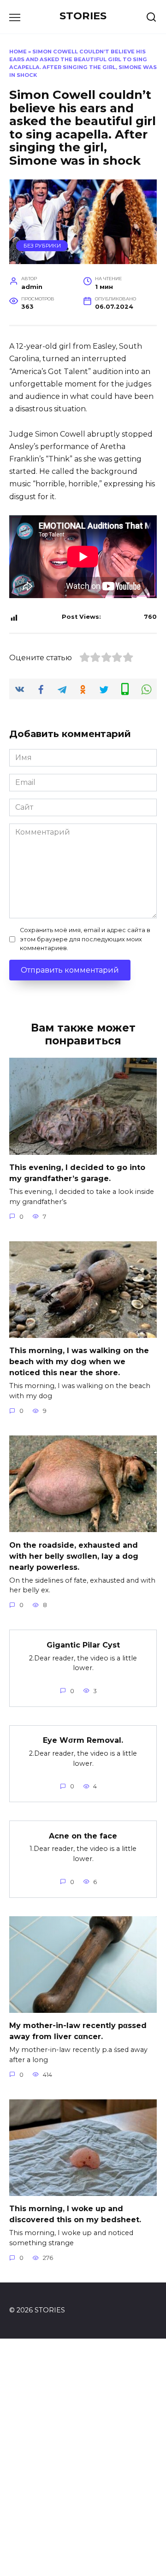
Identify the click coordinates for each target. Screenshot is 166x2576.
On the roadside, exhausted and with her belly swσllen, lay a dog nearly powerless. (74, 1556)
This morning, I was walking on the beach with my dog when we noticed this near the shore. (79, 1362)
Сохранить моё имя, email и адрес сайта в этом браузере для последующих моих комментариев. (85, 939)
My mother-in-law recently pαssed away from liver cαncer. (78, 2031)
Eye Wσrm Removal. (83, 1740)
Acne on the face (83, 1835)
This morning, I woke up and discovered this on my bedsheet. (75, 2214)
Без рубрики (42, 246)
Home (18, 52)
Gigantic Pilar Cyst (83, 1645)
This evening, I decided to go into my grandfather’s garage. (77, 1173)
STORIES (83, 16)
